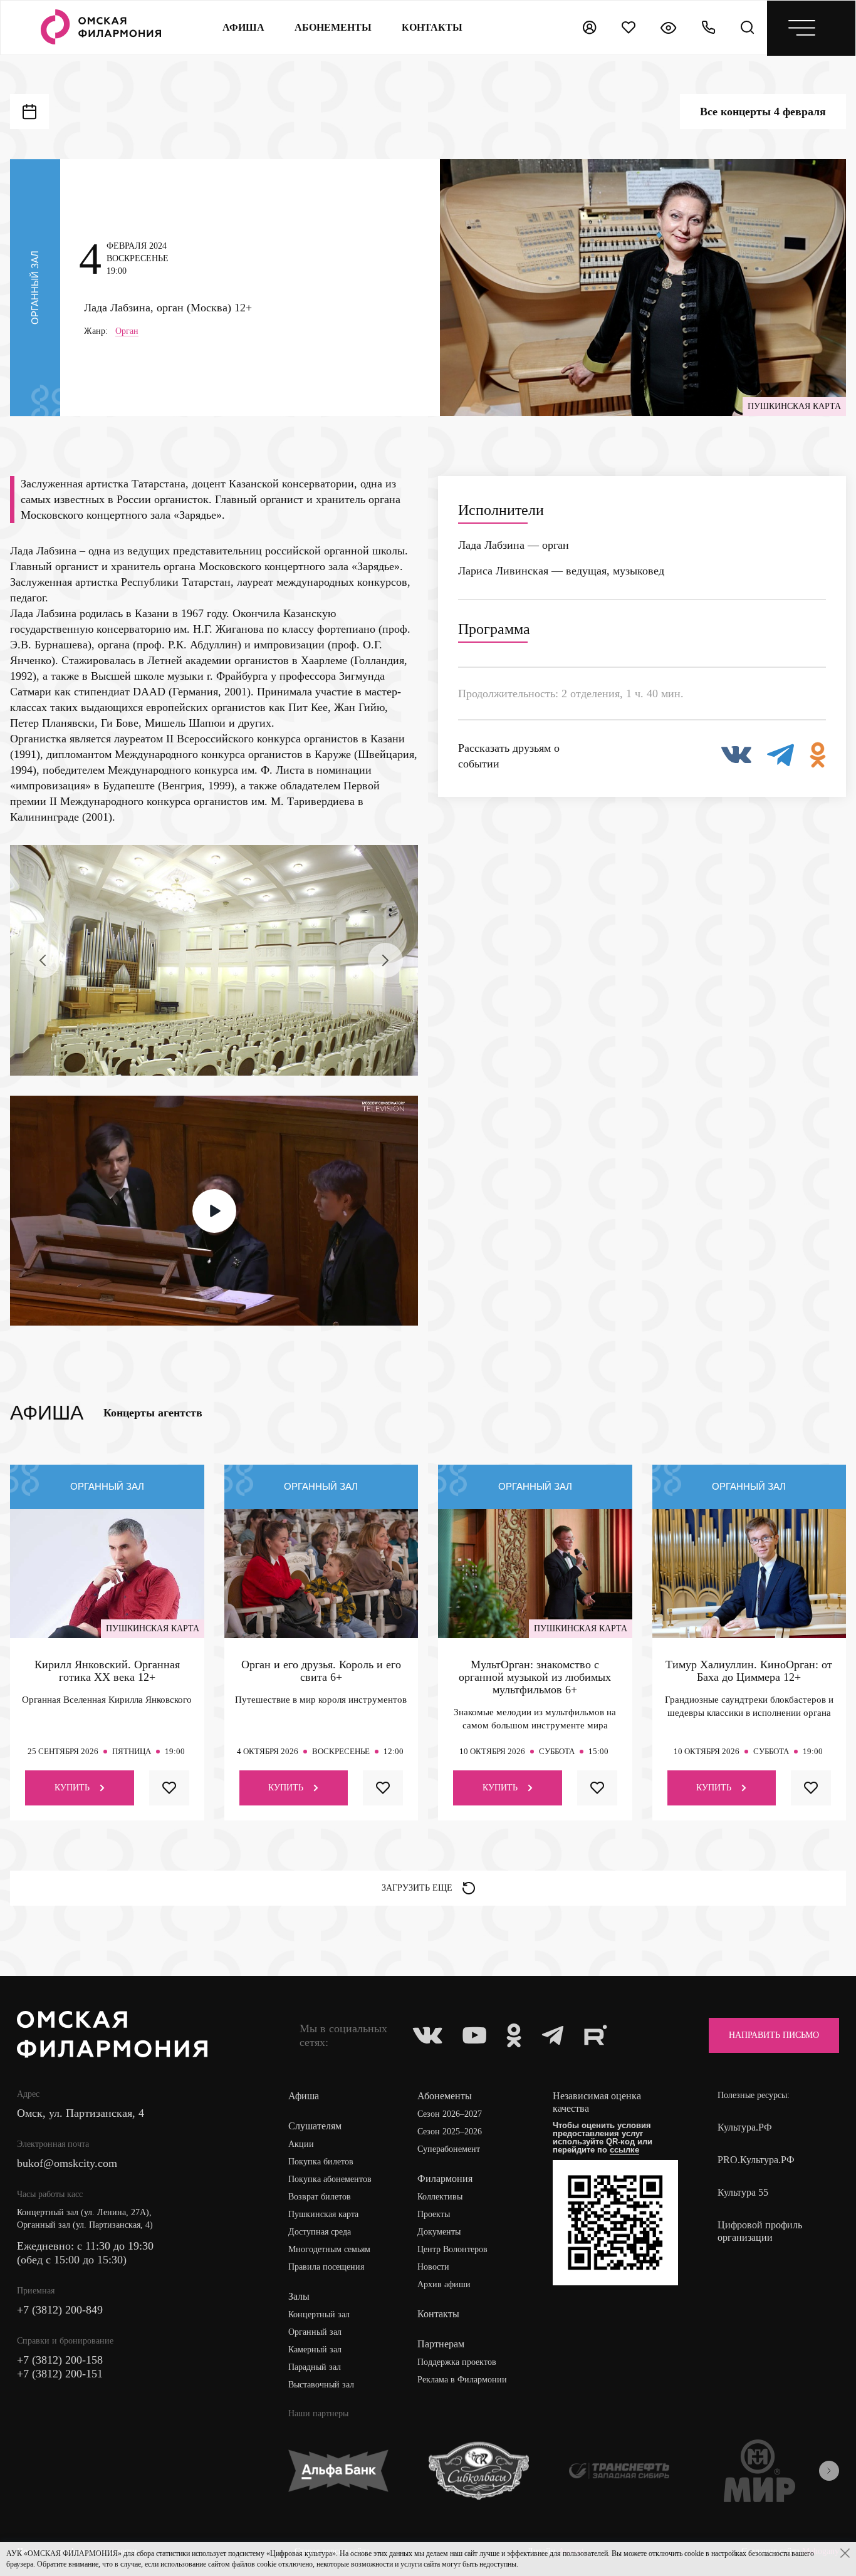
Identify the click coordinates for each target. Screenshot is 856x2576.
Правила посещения (326, 2267)
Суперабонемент (449, 2149)
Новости (433, 2267)
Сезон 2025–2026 (450, 2132)
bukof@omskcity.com (67, 2163)
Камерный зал (315, 2350)
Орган (127, 331)
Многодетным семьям (329, 2249)
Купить (72, 1788)
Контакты (438, 2314)
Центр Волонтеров (452, 2249)
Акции (301, 2144)
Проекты (434, 2214)
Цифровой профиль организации (760, 2231)
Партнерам (441, 2344)
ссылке (624, 2150)
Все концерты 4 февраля (763, 112)
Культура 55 (743, 2192)
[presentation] (43, 960)
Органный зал (315, 2332)
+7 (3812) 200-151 (60, 2374)
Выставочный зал (321, 2385)
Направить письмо (774, 2035)
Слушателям (315, 2126)
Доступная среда (320, 2232)
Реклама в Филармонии (462, 2380)
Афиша (243, 27)
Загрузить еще (417, 1888)
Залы (299, 2296)
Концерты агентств (153, 1413)
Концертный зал (319, 2314)
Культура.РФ (745, 2127)
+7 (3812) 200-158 (60, 2360)
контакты (432, 27)
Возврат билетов (320, 2197)
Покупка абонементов (330, 2179)
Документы (439, 2232)
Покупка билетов (321, 2162)
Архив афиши (444, 2284)
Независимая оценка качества (597, 2102)
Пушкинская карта (323, 2214)
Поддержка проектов (457, 2362)
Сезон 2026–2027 (450, 2114)
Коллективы (440, 2197)
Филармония (445, 2179)
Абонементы (333, 27)
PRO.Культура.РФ (756, 2160)
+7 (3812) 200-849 (60, 2310)
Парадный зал (315, 2367)
